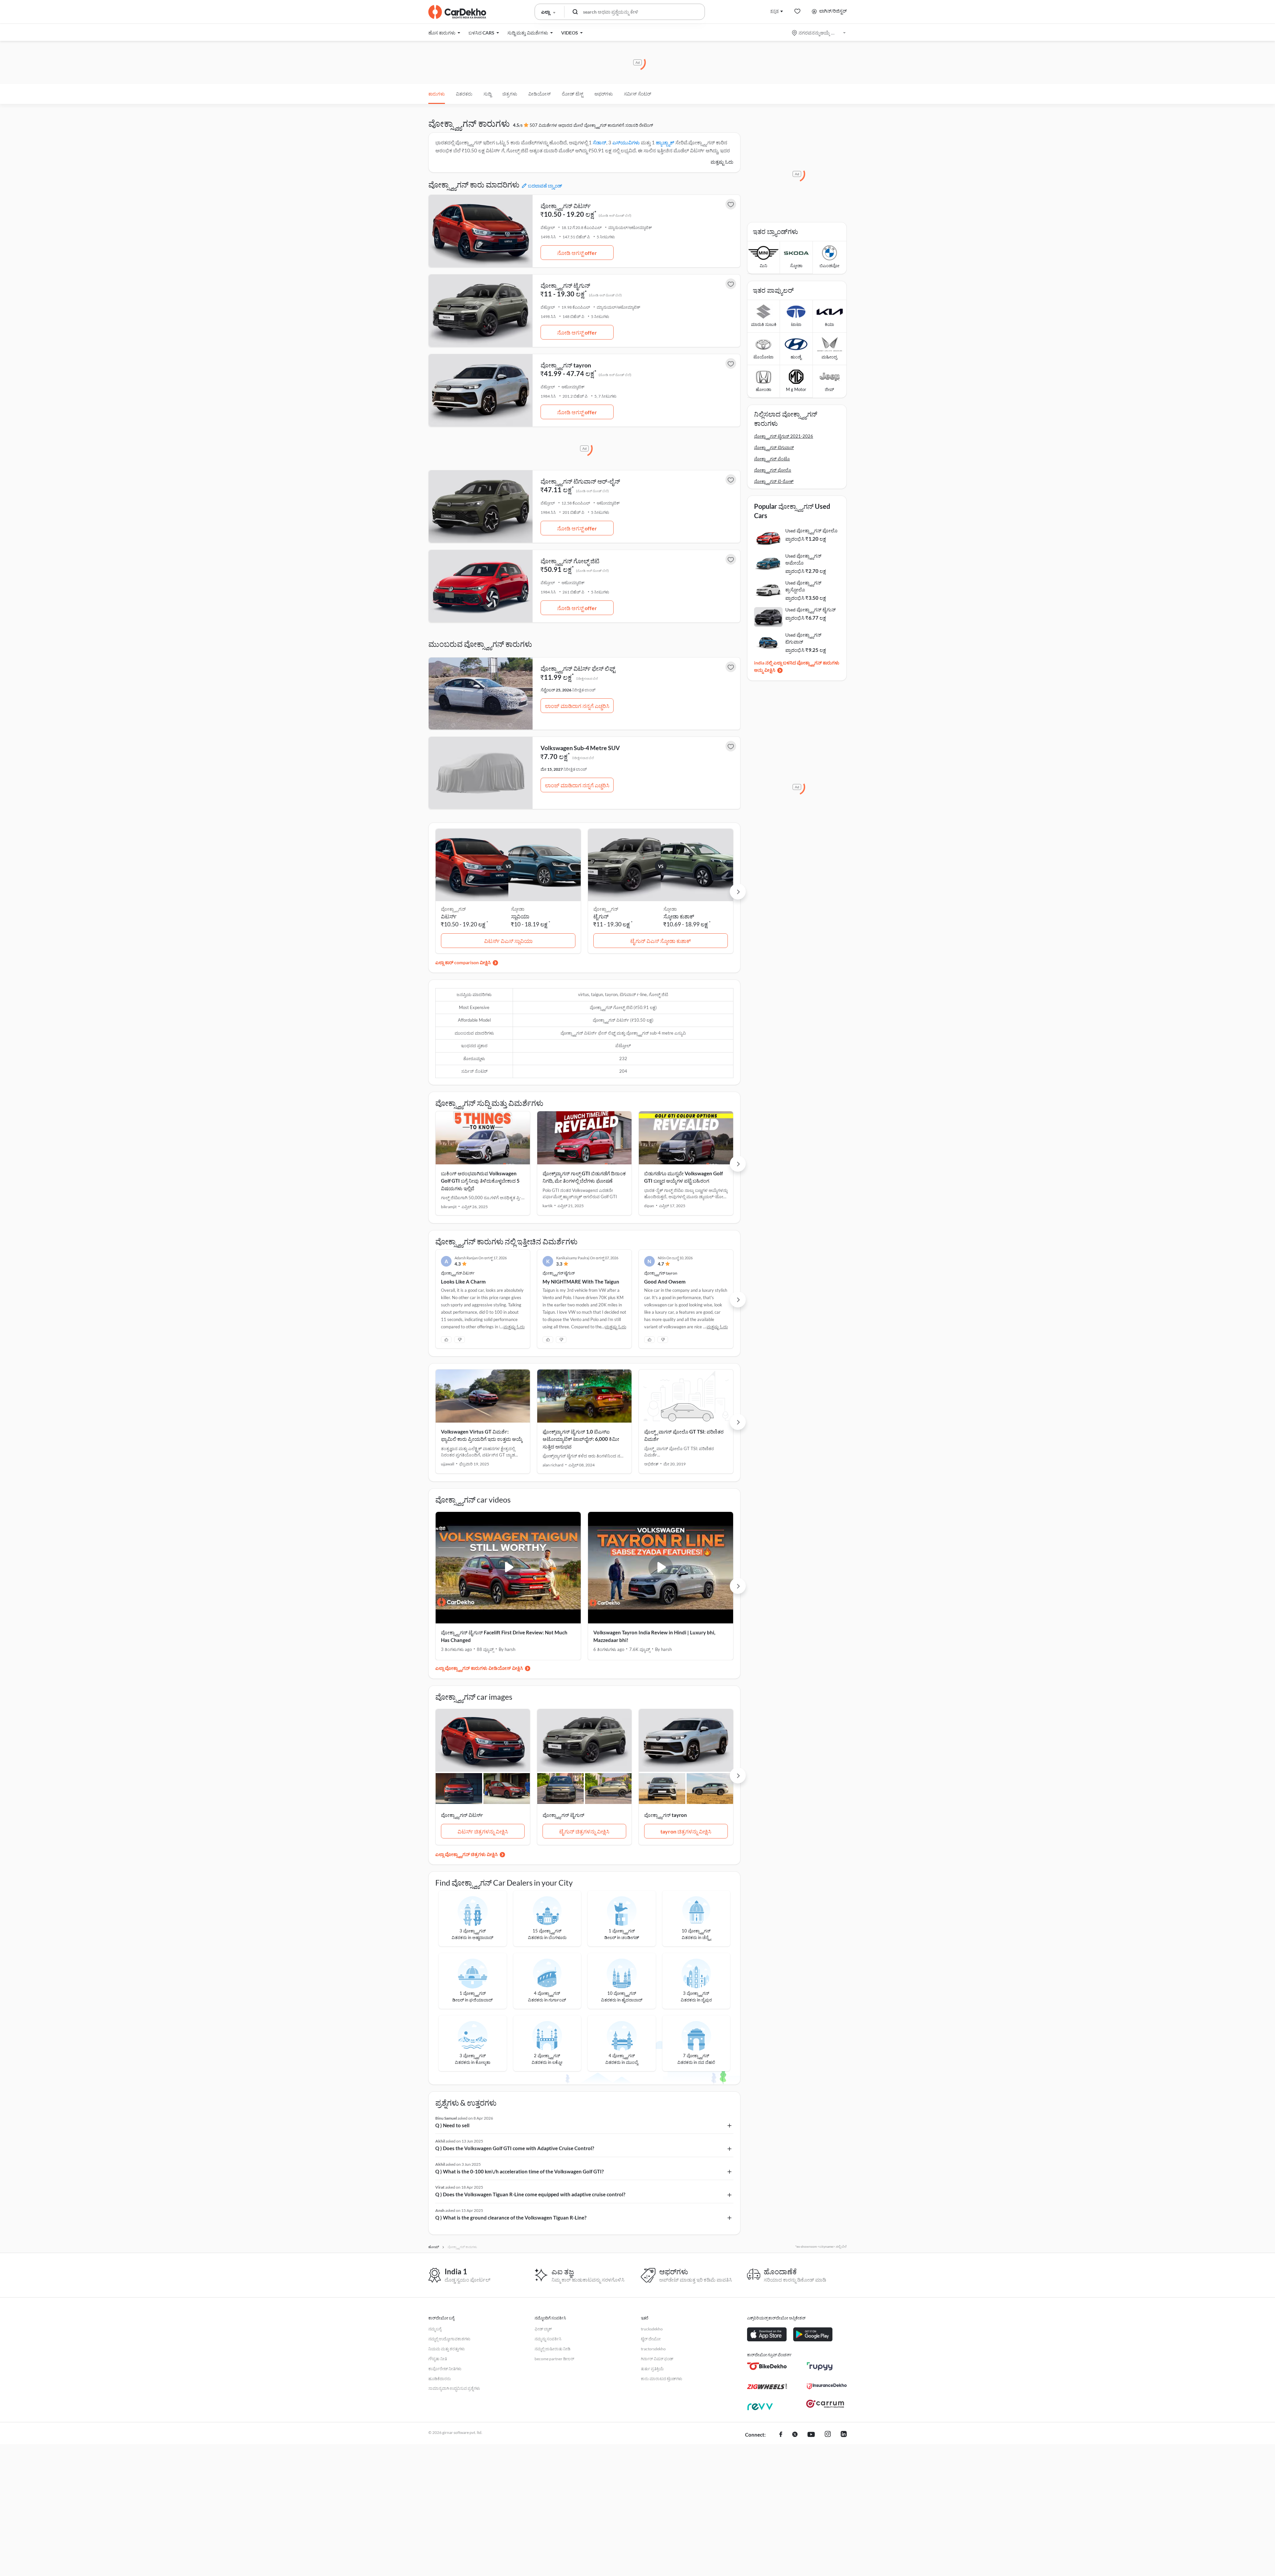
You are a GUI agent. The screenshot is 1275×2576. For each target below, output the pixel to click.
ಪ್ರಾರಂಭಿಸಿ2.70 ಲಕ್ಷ (806, 571)
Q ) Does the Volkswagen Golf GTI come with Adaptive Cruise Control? (515, 2148)
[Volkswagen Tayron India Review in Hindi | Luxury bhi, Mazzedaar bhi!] (661, 1568)
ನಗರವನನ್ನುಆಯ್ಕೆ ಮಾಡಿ (819, 33)
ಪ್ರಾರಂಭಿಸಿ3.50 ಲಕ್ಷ (806, 598)
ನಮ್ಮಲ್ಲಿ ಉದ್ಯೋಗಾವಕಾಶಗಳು (449, 2339)
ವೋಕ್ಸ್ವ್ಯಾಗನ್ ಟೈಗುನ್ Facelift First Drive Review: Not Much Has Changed (504, 1636)
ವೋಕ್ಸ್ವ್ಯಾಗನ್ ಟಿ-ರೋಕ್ (774, 481)
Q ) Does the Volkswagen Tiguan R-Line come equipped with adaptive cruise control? (530, 2194)
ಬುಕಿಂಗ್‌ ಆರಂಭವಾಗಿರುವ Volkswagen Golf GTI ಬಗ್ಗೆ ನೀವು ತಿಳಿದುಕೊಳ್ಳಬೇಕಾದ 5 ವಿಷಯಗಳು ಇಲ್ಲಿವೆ (480, 1181)
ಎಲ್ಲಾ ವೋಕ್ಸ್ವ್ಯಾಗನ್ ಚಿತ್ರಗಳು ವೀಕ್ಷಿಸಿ (467, 1854)
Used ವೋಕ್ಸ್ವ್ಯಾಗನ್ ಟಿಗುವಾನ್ (803, 638)
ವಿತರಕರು (464, 94)
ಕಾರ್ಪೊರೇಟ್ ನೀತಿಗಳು (445, 2369)
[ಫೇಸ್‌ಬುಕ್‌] (781, 2435)
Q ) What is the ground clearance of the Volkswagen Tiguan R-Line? (511, 2218)
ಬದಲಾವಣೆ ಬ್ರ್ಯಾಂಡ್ (545, 186)
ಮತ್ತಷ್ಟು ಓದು (722, 162)
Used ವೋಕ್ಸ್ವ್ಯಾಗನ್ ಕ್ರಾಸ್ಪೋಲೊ (803, 586)
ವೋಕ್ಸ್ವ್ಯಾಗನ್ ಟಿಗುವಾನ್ (774, 447)
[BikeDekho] (767, 2366)
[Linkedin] (844, 2435)
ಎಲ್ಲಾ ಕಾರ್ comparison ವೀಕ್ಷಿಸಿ (463, 962)
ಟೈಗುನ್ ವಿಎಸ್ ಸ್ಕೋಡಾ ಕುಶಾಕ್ (661, 941)
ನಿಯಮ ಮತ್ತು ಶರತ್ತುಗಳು (447, 2349)
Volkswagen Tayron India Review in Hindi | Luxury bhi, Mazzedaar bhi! (654, 1636)
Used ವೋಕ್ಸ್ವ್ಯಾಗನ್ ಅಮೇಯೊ (803, 559)
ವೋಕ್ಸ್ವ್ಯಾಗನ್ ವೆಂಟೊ (772, 459)
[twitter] (795, 2435)
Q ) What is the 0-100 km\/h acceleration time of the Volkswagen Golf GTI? (519, 2171)
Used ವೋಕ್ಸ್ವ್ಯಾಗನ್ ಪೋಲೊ (811, 531)
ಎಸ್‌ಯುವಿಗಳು (626, 142)
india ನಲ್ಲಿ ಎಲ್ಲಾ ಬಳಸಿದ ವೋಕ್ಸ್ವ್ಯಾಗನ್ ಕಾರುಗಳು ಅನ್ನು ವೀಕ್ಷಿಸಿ (797, 666)
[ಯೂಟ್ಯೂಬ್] (811, 2435)
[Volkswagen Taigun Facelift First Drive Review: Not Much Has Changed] (508, 1568)
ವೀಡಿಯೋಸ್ (540, 94)
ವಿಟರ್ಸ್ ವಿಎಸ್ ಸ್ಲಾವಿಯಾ (508, 941)
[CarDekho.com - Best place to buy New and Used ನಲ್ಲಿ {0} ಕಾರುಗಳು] (457, 12)
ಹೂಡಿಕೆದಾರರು (440, 2379)
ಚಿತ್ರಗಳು (510, 94)
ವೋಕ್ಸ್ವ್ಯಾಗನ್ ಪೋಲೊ (773, 470)
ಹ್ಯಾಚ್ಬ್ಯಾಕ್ (665, 142)
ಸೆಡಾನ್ (599, 142)
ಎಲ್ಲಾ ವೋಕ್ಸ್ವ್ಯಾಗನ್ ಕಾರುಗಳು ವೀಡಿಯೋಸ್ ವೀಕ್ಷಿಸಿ (479, 1668)
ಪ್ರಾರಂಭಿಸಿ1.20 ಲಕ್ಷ (806, 539)
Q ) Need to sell (452, 2125)
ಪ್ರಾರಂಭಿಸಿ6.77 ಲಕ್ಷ (806, 618)
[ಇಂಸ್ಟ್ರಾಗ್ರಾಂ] (828, 2435)
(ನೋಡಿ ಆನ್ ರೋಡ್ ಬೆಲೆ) (615, 215)
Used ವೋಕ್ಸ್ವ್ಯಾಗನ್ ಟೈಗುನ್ (810, 610)
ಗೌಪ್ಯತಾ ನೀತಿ (438, 2359)
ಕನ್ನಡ (774, 11)
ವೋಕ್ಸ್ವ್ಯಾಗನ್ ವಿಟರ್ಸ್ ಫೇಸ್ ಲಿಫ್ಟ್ (578, 668)
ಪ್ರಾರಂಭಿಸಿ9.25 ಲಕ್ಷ (806, 650)
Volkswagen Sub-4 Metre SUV (580, 748)
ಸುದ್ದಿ (487, 94)
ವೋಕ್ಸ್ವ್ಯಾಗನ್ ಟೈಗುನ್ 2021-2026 (784, 436)
